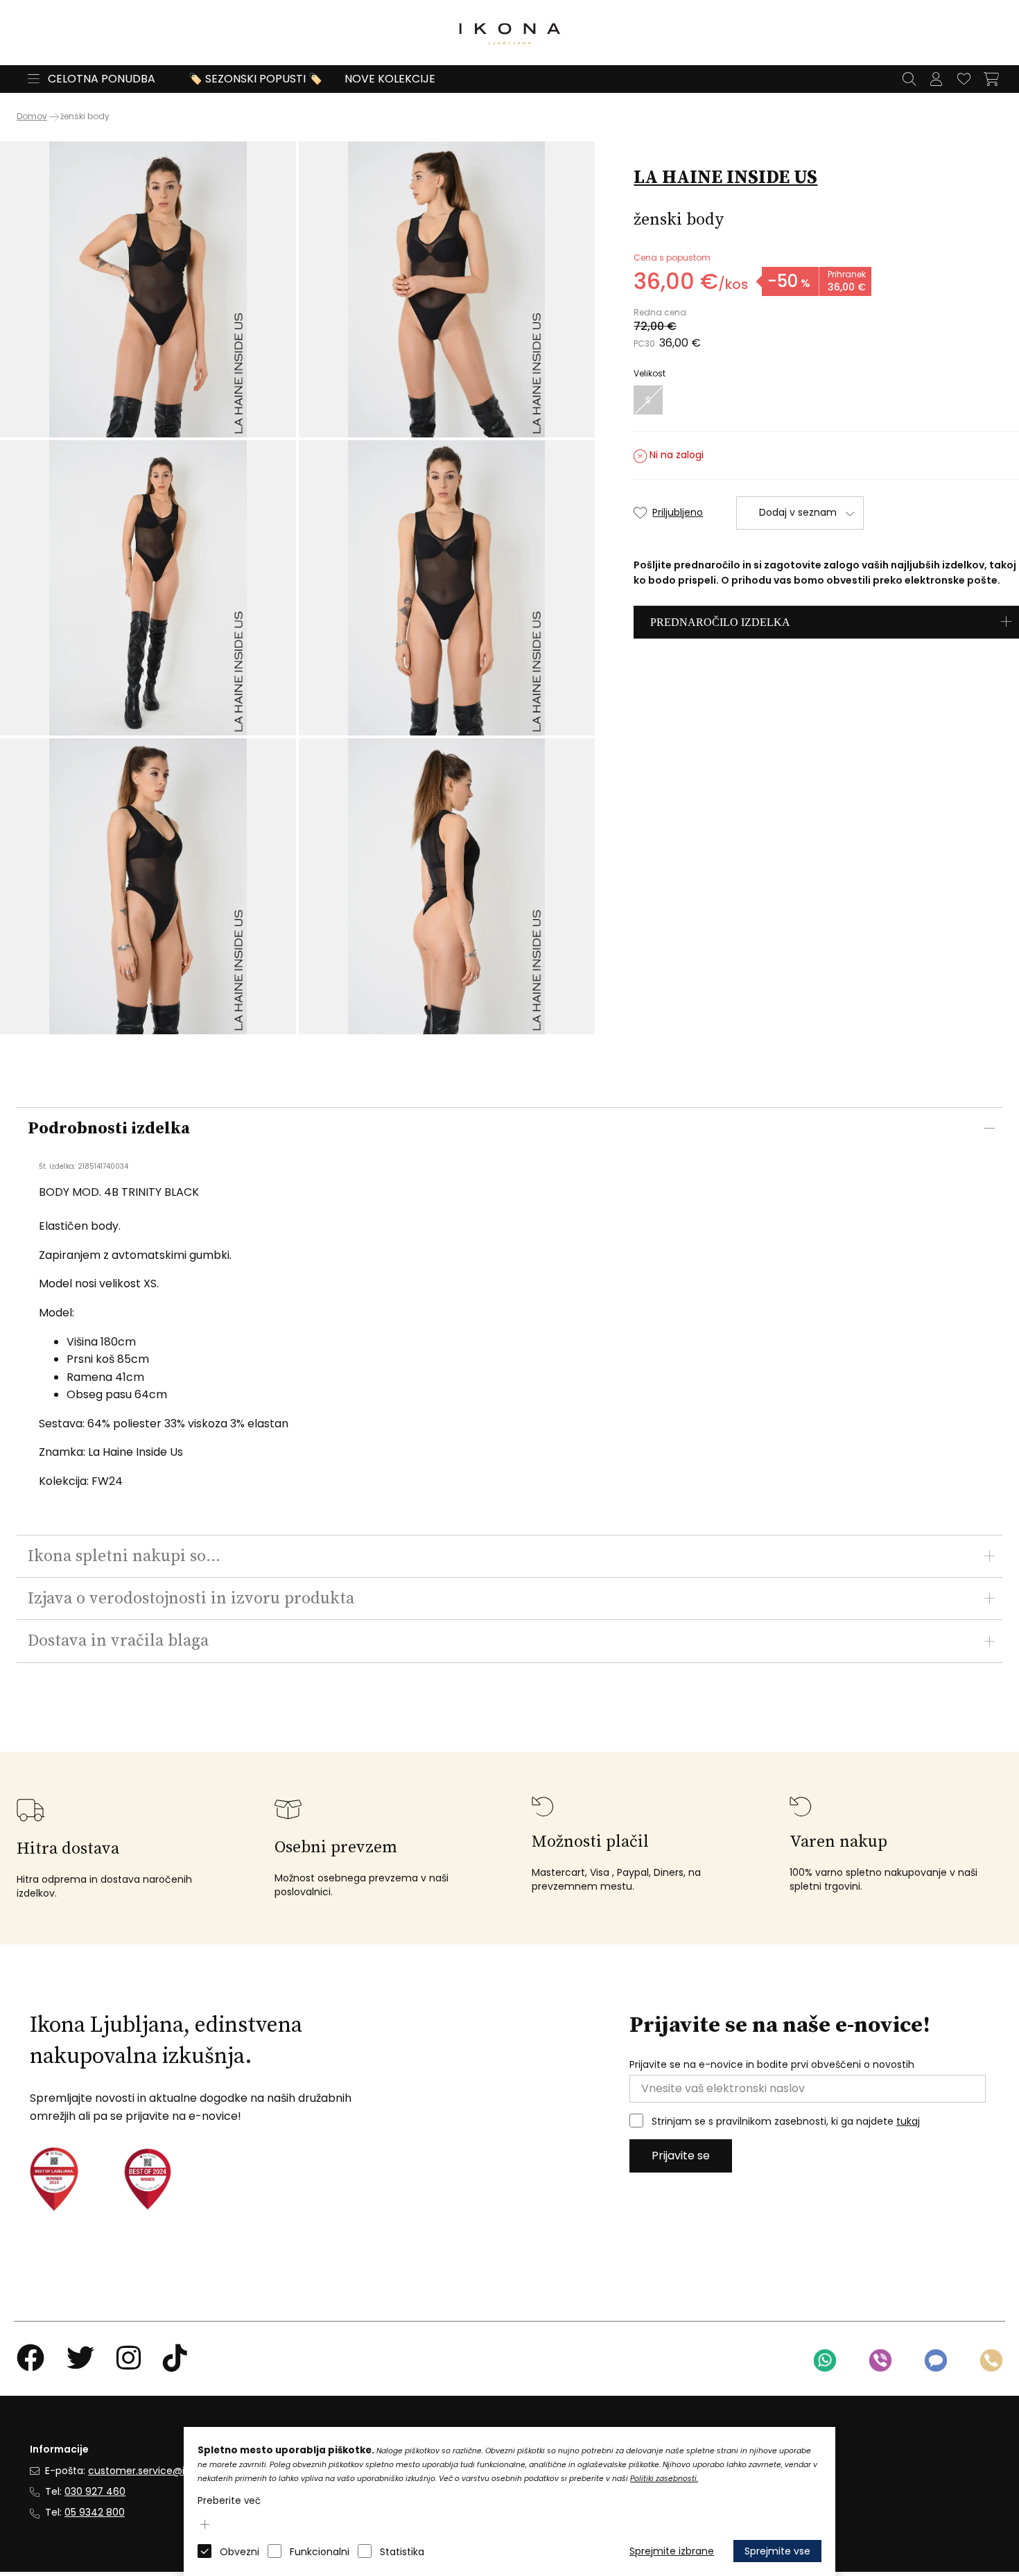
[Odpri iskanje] (909, 79)
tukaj (908, 2121)
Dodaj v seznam (798, 512)
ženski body (85, 116)
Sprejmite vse (777, 2551)
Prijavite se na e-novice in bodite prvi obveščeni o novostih (772, 2065)
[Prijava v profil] (936, 79)
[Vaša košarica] (991, 79)
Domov (32, 116)
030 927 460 (95, 2491)
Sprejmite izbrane (672, 2551)
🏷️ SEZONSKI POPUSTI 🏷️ (255, 79)
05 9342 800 (95, 2512)
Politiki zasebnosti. (664, 2479)
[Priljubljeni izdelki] (964, 79)
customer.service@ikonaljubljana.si (172, 2471)
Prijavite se (681, 2156)
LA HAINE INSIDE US (725, 177)
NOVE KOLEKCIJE (390, 79)
